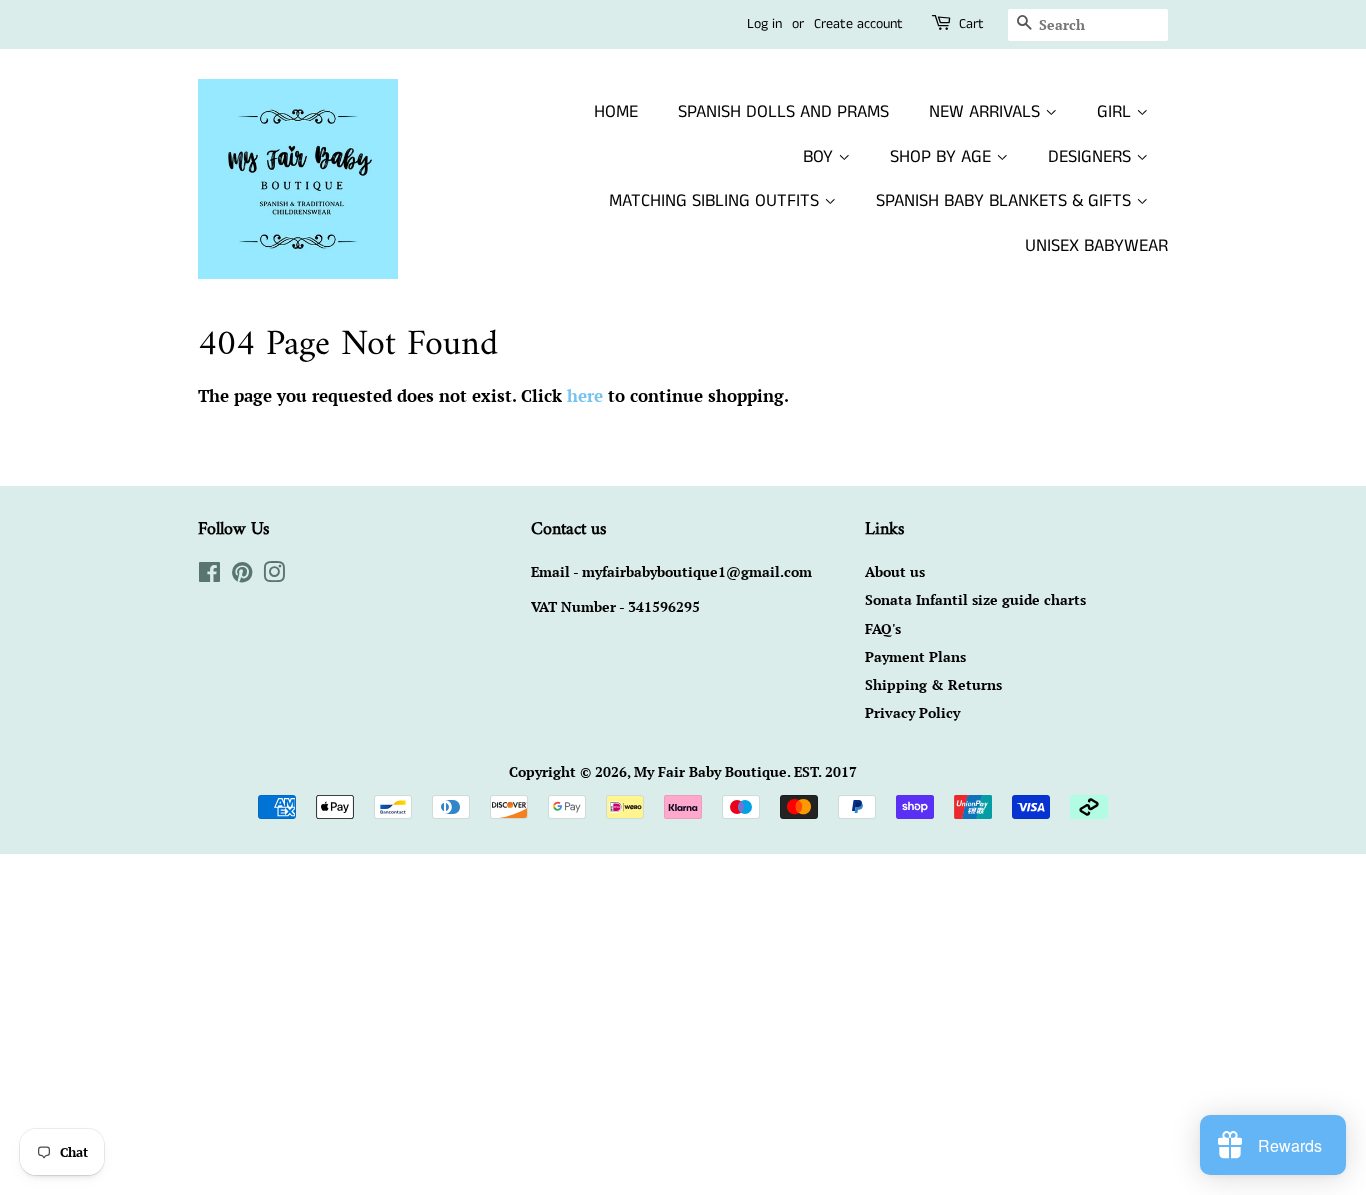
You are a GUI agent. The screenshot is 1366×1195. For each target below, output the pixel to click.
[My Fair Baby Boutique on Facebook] (209, 575)
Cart (971, 24)
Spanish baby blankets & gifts (1006, 201)
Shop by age (943, 157)
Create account (858, 24)
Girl (1116, 112)
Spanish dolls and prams (783, 112)
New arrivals (987, 112)
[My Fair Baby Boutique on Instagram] (274, 575)
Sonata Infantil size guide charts (975, 599)
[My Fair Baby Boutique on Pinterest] (242, 575)
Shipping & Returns (933, 684)
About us (895, 571)
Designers (1092, 157)
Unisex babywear (1096, 246)
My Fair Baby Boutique (710, 771)
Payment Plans (915, 656)
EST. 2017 (825, 771)
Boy (820, 157)
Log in (764, 24)
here (585, 395)
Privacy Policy (912, 712)
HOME (616, 112)
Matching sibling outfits (716, 201)
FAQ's (883, 628)
